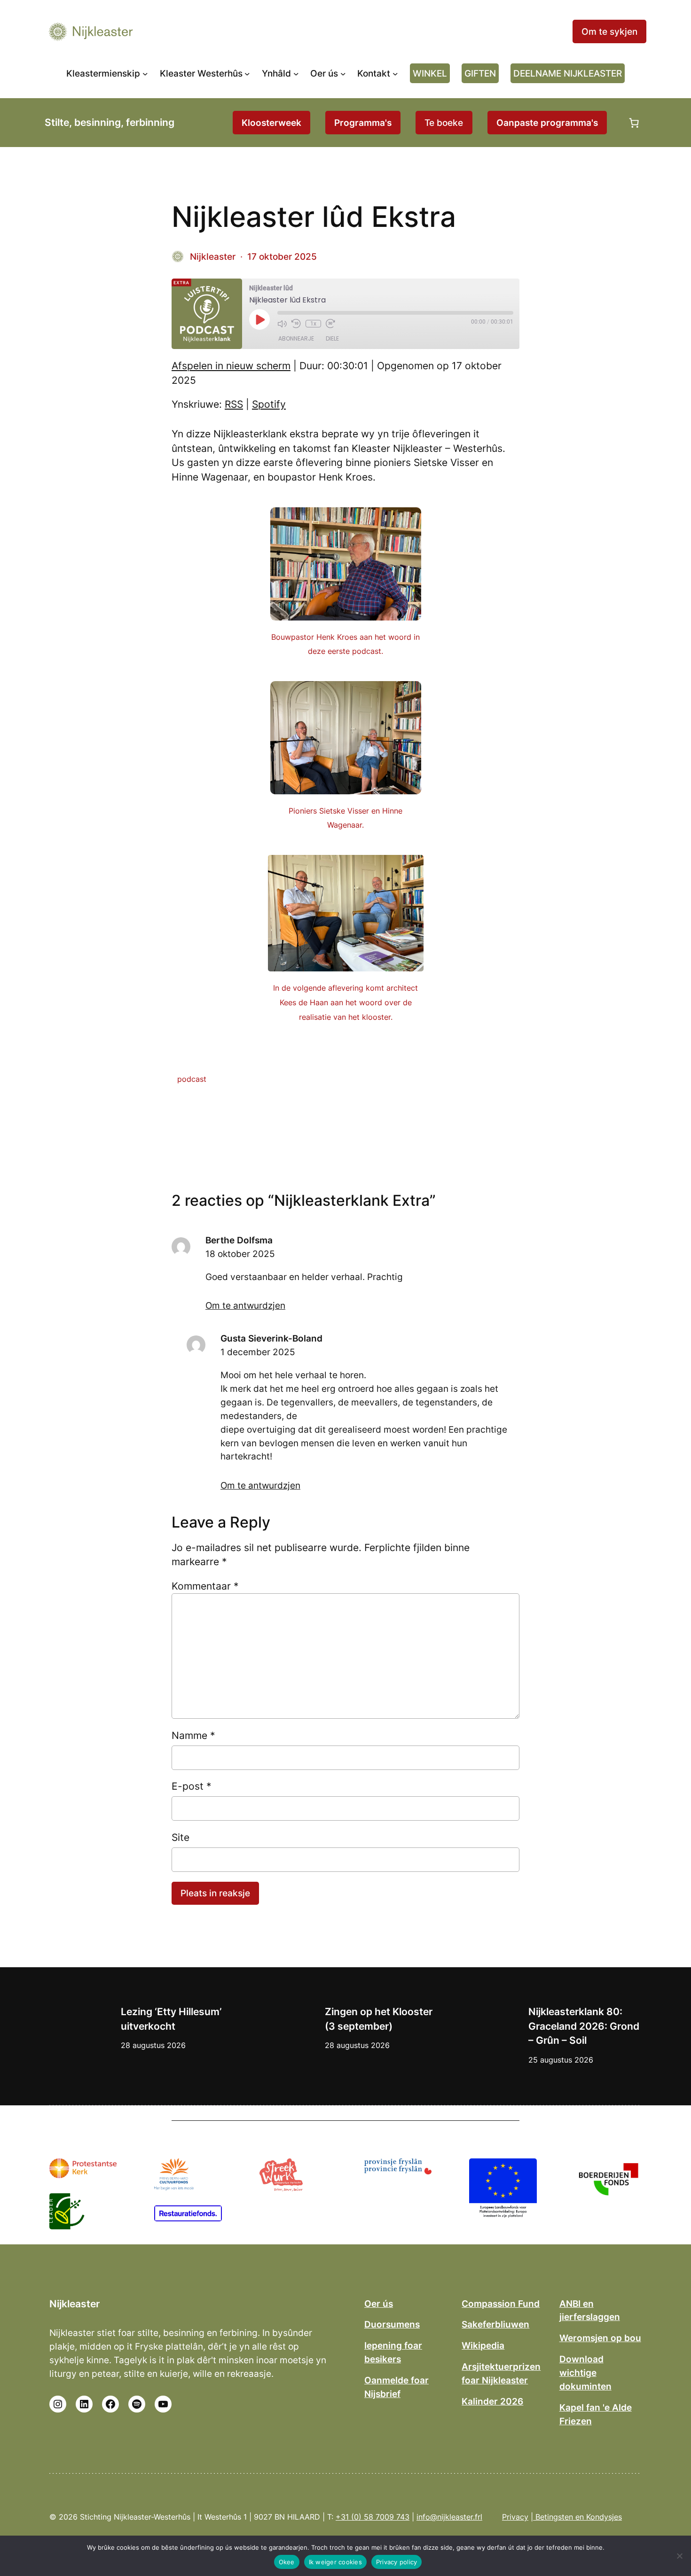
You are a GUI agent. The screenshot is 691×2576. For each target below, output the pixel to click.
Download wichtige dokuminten (585, 2373)
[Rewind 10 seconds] (296, 324)
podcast (192, 1079)
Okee (287, 2562)
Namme (193, 1735)
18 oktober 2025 (240, 1254)
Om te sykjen (609, 31)
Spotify (269, 404)
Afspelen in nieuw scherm (231, 366)
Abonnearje (296, 338)
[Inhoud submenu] (296, 73)
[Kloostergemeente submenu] (145, 73)
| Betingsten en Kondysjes (576, 2517)
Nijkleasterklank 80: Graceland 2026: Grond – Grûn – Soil (584, 2026)
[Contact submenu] (395, 73)
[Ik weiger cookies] (679, 2556)
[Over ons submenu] (343, 73)
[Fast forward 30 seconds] (330, 324)
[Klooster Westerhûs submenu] (247, 73)
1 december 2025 (258, 1352)
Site (181, 1837)
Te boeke (444, 123)
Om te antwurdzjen (245, 1305)
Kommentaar (205, 1586)
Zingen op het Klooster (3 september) (379, 2019)
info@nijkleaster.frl (449, 2517)
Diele (332, 338)
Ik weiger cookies (335, 2562)
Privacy (515, 2517)
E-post (192, 1786)
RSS (234, 404)
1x (313, 324)
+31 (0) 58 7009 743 (373, 2517)
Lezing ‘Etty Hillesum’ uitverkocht (171, 2019)
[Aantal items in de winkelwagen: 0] (634, 123)
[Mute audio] (282, 324)
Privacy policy (397, 2562)
